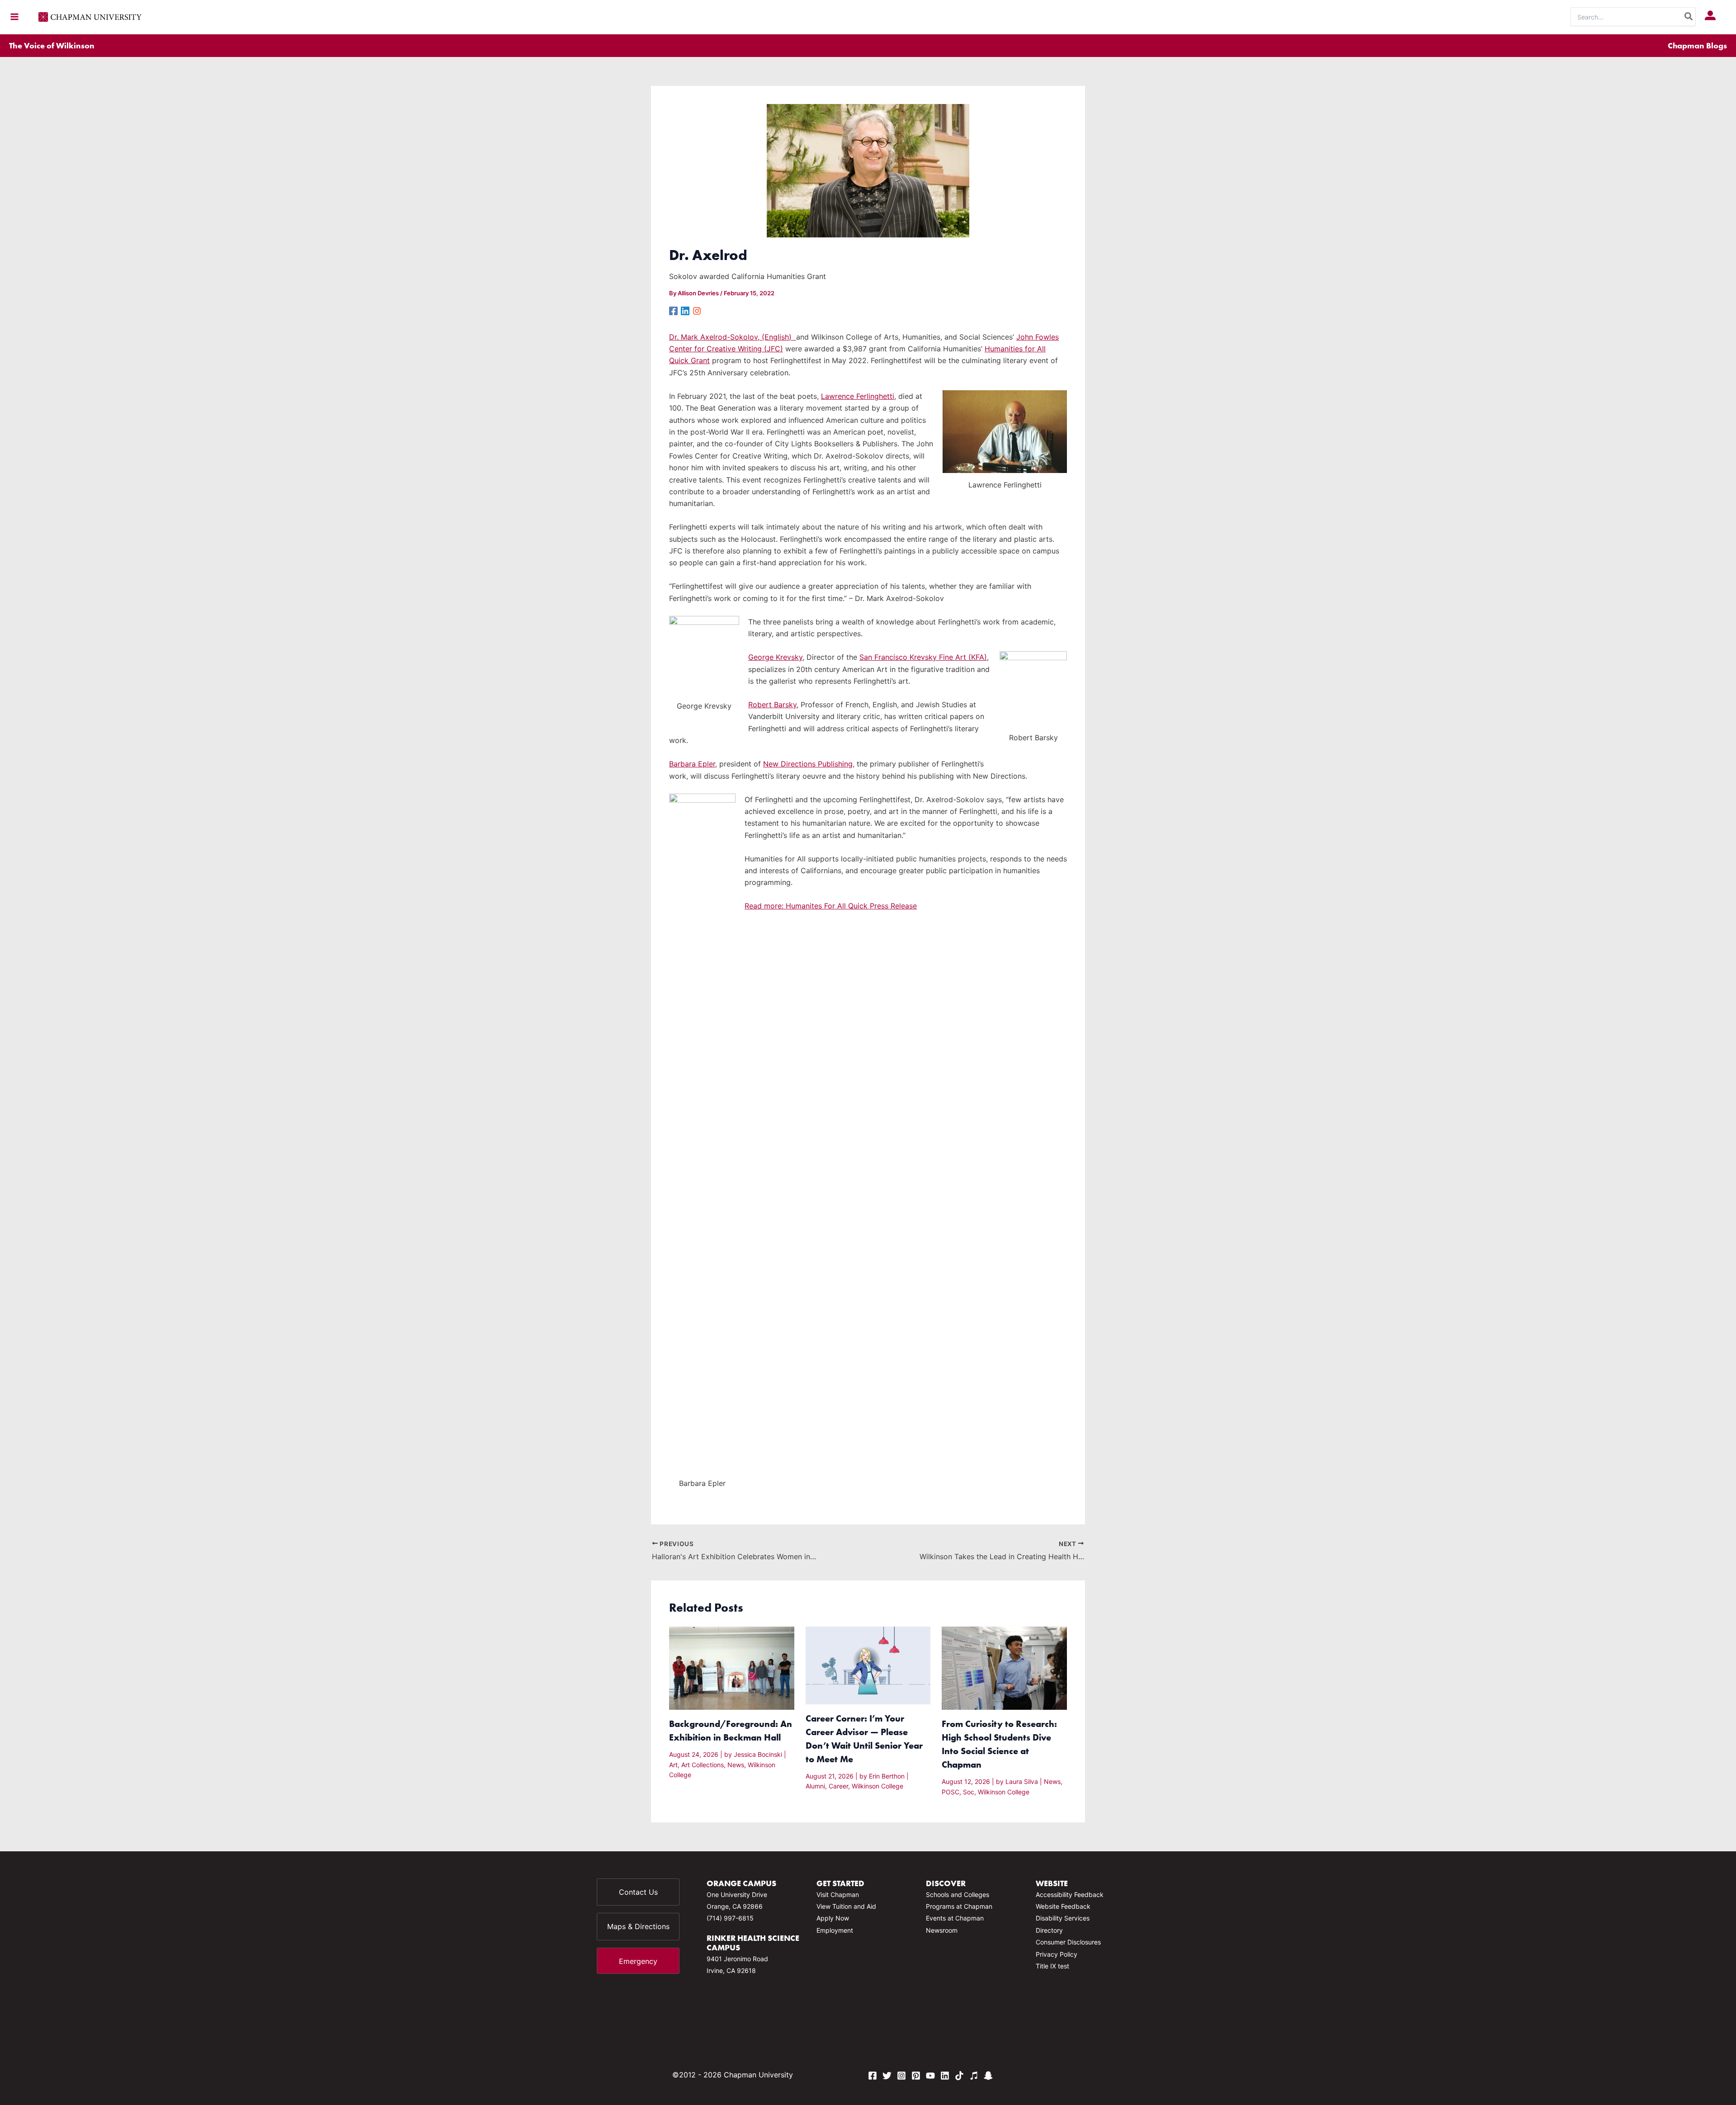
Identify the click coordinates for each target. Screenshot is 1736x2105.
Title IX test (1052, 1966)
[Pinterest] (916, 2076)
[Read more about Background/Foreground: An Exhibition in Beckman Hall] (732, 1667)
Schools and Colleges (958, 1894)
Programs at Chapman (959, 1906)
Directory (1049, 1930)
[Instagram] (697, 310)
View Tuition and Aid (846, 1906)
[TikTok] (959, 2076)
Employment (835, 1930)
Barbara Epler (692, 764)
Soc (969, 1792)
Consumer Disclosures (1068, 1942)
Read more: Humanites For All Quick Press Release (831, 906)
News (736, 1765)
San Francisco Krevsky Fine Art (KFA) (923, 657)
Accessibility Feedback (1070, 1894)
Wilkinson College (877, 1786)
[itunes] (974, 2076)
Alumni (815, 1786)
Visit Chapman (838, 1894)
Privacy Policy (1057, 1954)
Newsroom (942, 1930)
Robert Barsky (772, 705)
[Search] (1689, 17)
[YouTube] (930, 2076)
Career (838, 1786)
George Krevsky (775, 657)
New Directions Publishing (808, 764)
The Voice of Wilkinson (52, 45)
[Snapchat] (988, 2076)
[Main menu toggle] (14, 17)
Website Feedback (1063, 1906)
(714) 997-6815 (730, 1918)
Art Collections (703, 1765)
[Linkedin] (685, 310)
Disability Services (1063, 1918)
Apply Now (833, 1918)
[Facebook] (673, 310)
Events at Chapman (955, 1918)
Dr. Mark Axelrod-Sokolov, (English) (733, 337)
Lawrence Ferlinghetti (858, 396)
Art (673, 1765)
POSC (951, 1792)
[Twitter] (887, 2076)
